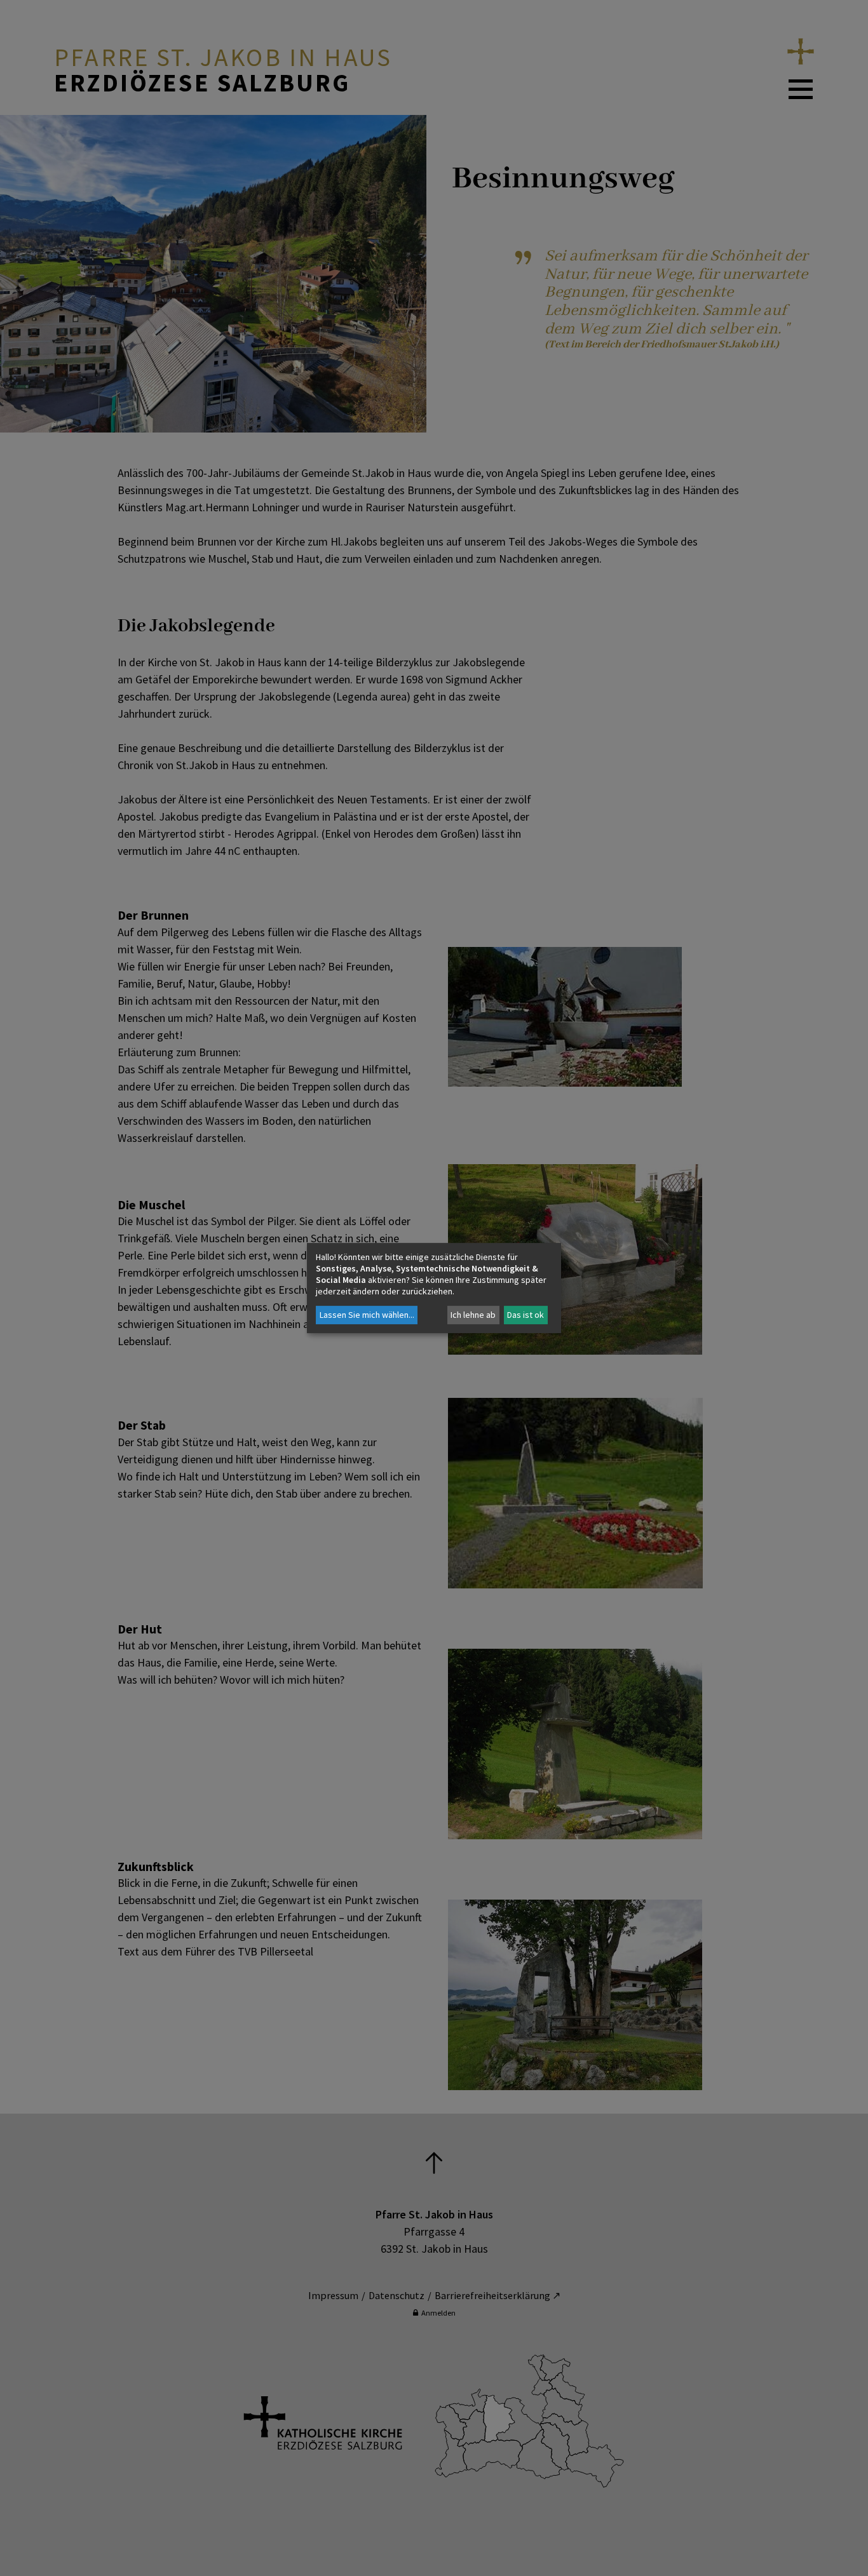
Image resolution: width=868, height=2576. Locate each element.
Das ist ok (526, 1315)
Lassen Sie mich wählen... (367, 1315)
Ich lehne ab (473, 1315)
